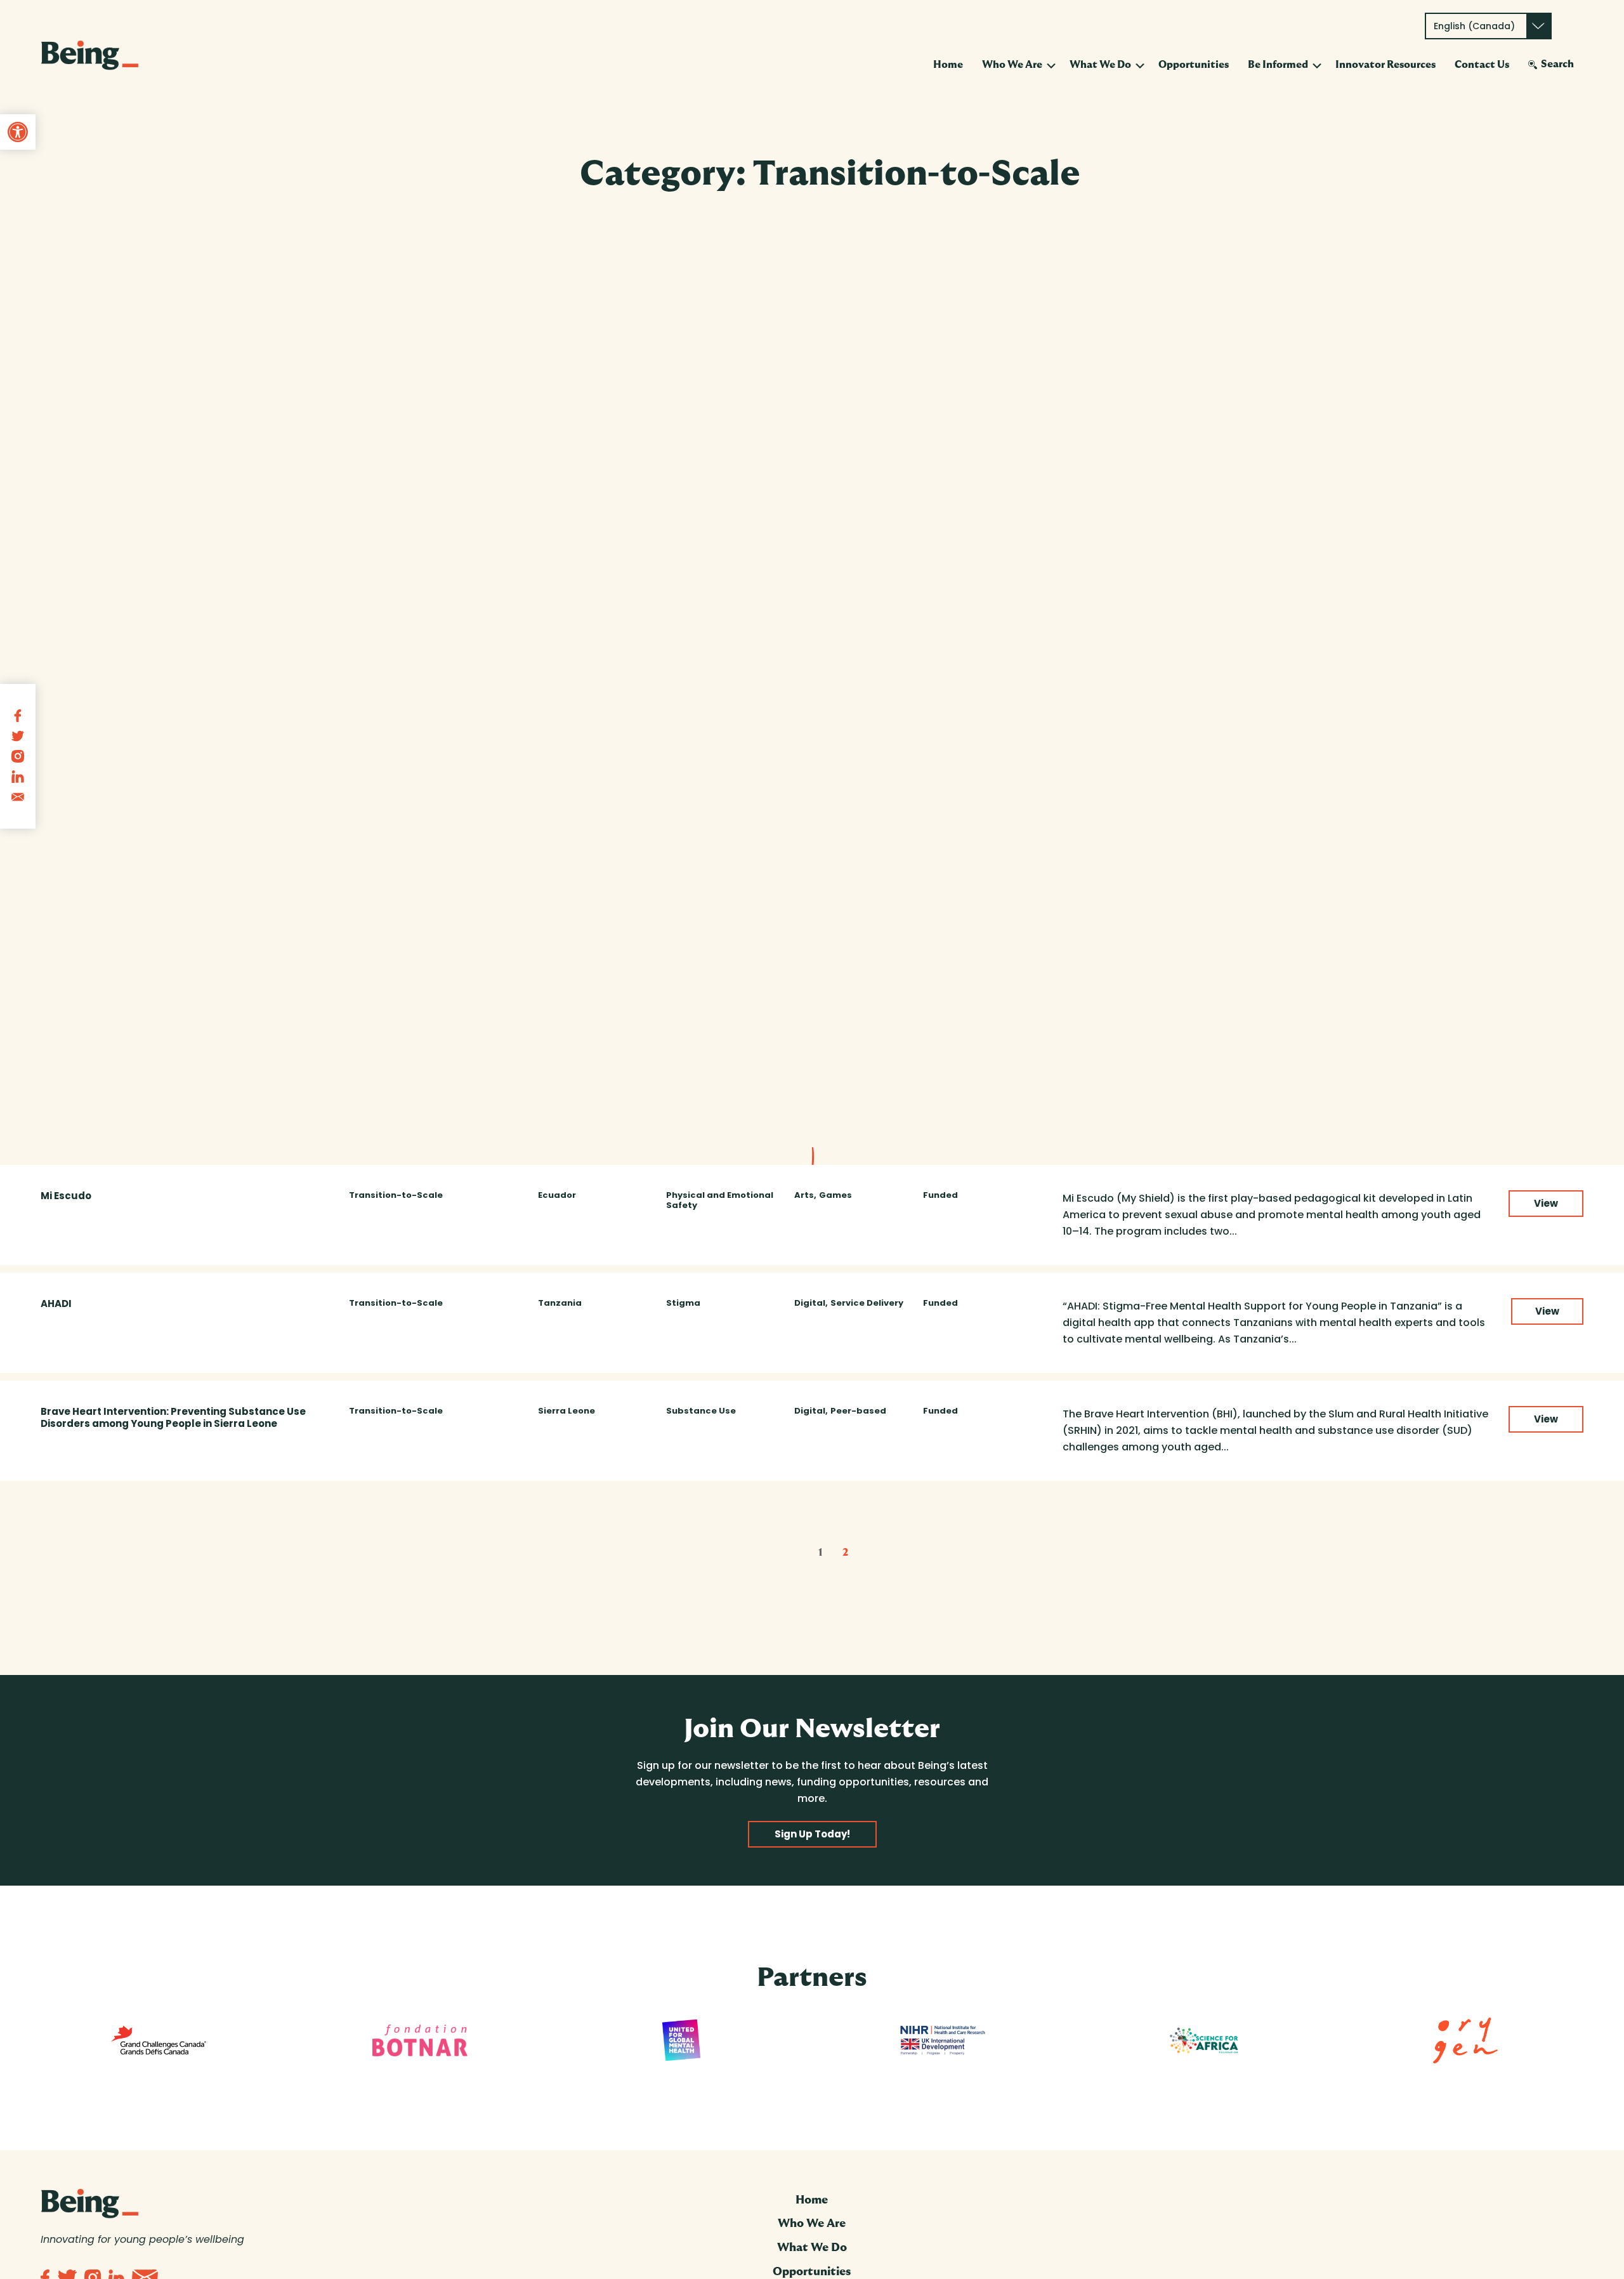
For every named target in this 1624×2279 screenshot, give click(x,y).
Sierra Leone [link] (566, 1411)
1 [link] (820, 1553)
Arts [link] (804, 1195)
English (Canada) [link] (1474, 26)
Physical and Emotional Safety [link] (720, 1200)
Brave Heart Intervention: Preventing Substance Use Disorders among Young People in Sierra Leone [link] (173, 1417)
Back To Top (1560, 2253)
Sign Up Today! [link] (812, 1834)
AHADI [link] (56, 1304)
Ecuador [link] (557, 1195)
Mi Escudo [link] (66, 1196)
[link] (18, 132)
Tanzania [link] (560, 1303)
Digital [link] (810, 1303)
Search (1557, 64)
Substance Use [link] (701, 1411)
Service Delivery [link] (867, 1303)
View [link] (1546, 1203)
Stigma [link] (683, 1303)
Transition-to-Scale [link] (396, 1195)
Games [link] (835, 1195)
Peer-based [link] (858, 1411)
